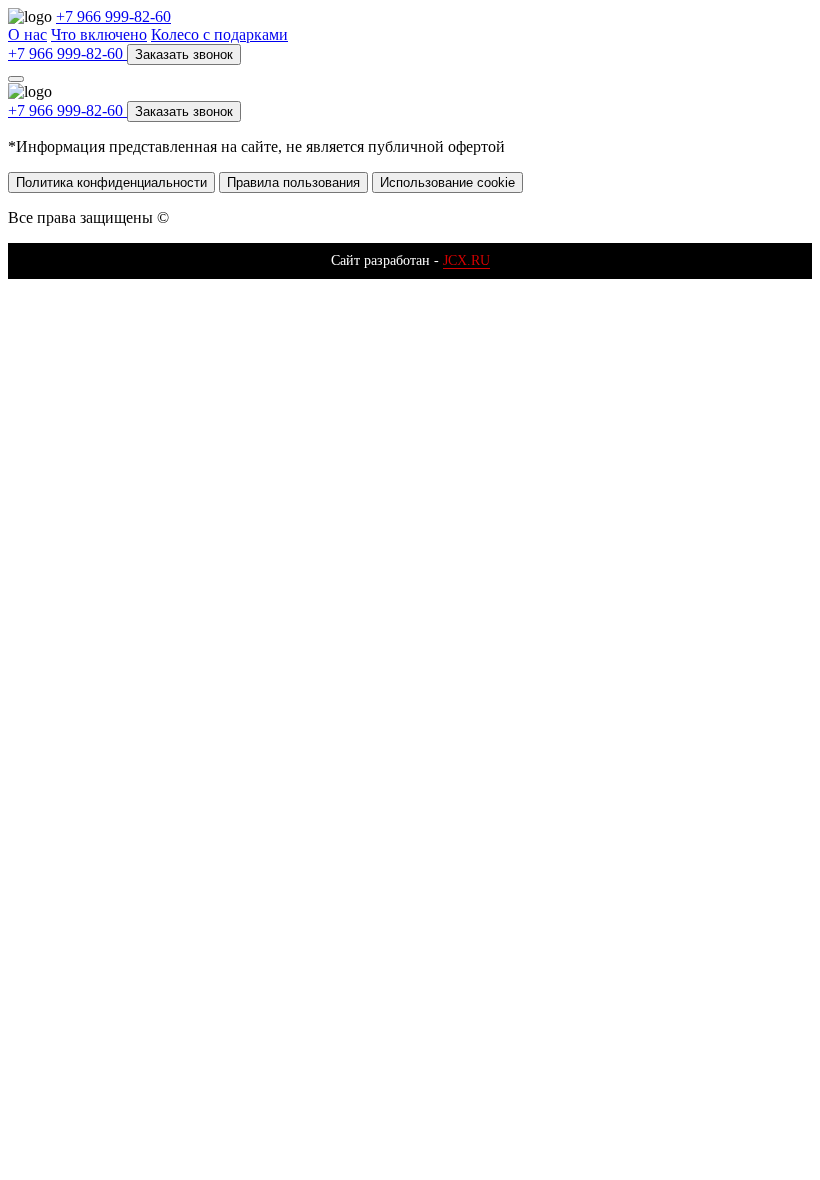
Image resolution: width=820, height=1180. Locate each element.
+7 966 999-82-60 (113, 16)
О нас (27, 34)
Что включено (99, 34)
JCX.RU (466, 260)
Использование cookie (447, 182)
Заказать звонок (184, 54)
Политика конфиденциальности (111, 182)
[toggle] (16, 79)
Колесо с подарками (219, 34)
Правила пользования (293, 182)
